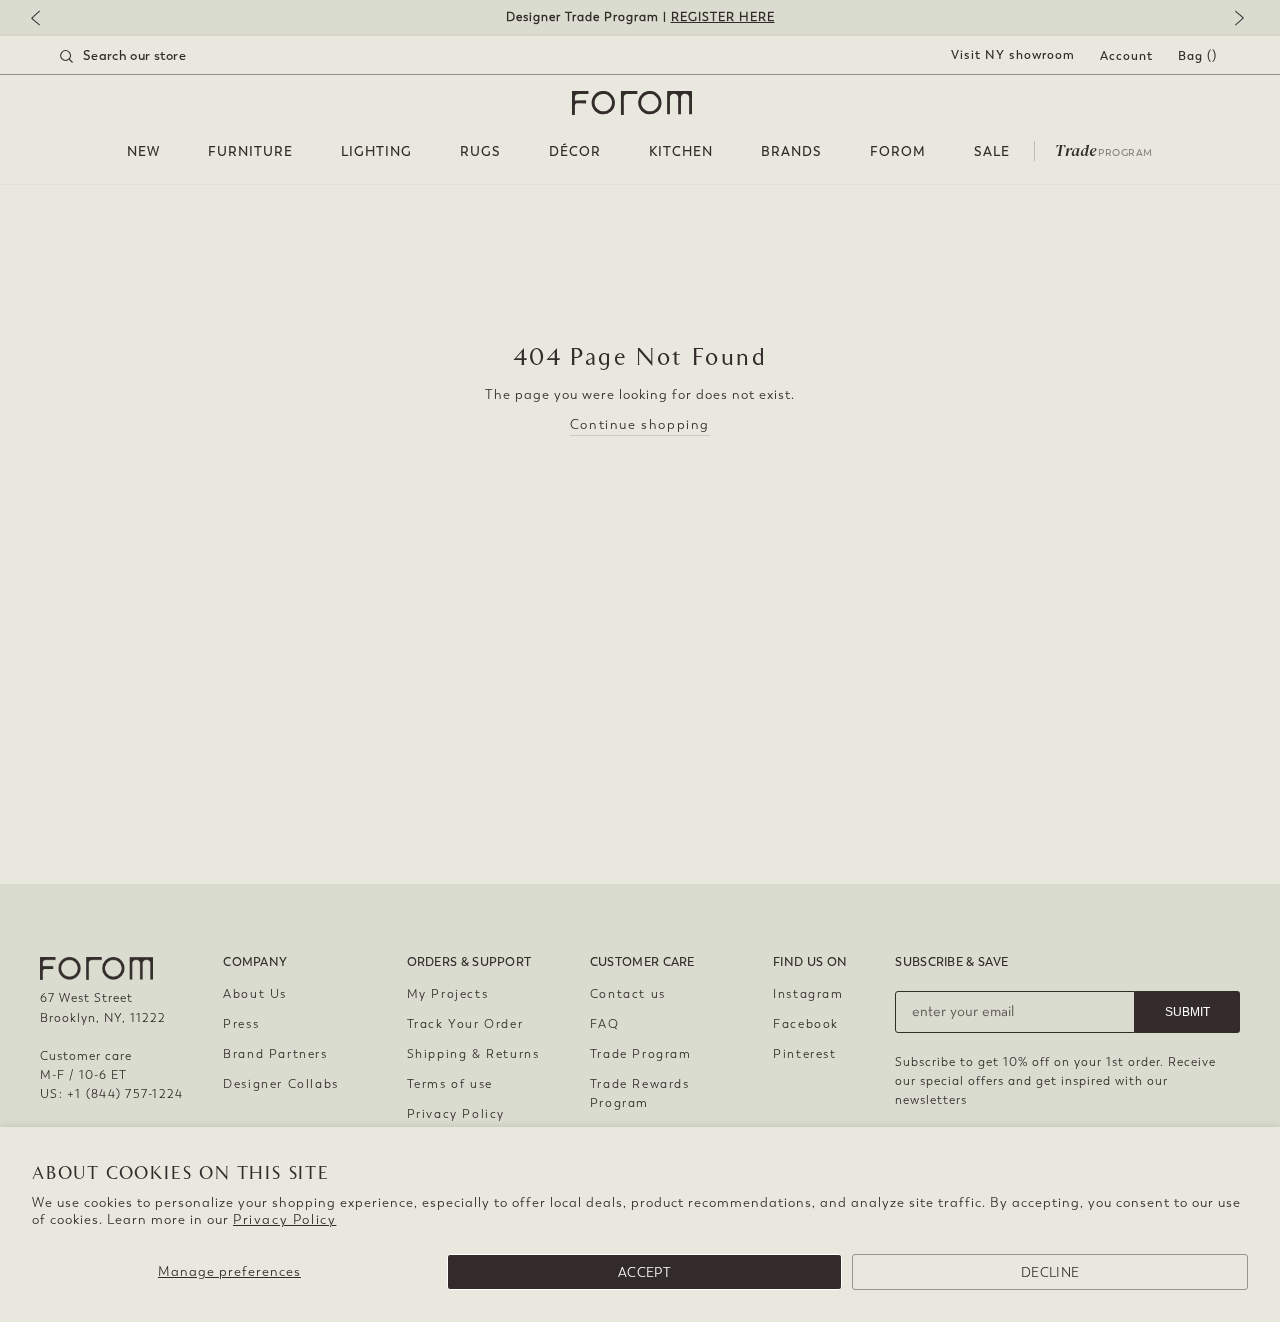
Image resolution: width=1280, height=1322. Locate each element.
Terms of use (450, 1084)
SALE (992, 151)
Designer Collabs (281, 1084)
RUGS (480, 151)
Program (1104, 149)
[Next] (1235, 19)
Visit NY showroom (1013, 55)
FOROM (898, 151)
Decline (1050, 1272)
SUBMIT (1187, 1012)
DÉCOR (575, 151)
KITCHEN (681, 151)
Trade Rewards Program (640, 1093)
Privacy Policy (284, 1219)
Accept (644, 1272)
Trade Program (641, 1054)
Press (241, 1024)
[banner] (640, 17)
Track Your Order (465, 1024)
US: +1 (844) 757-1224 (111, 1094)
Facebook (806, 1024)
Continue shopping (640, 424)
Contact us (628, 994)
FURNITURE (250, 151)
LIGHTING (376, 151)
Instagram (808, 994)
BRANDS (791, 151)
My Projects (448, 994)
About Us (255, 994)
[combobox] (148, 56)
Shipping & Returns (473, 1054)
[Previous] (45, 19)
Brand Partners (275, 1054)
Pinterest (804, 1054)
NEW (143, 151)
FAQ (605, 1024)
